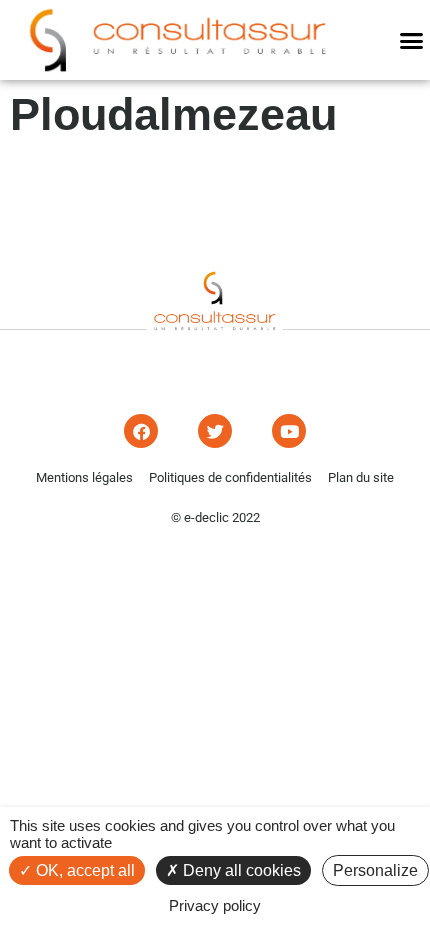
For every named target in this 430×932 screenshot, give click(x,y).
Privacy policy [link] (215, 905)
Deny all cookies (240, 870)
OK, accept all (83, 870)
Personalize (375, 870)
